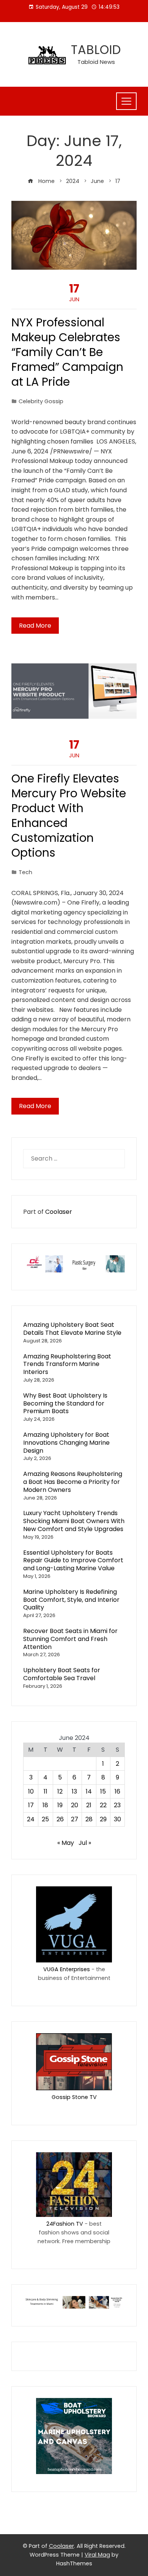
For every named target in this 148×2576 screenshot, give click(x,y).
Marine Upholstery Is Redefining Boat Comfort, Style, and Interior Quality (71, 1600)
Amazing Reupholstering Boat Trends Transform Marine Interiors (67, 1364)
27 (75, 1819)
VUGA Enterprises (67, 1969)
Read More (35, 626)
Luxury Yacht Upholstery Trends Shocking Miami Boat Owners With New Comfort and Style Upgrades (74, 1521)
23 (117, 1805)
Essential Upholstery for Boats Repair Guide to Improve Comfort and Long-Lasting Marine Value (73, 1561)
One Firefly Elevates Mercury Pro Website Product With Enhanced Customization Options (69, 816)
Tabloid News (96, 62)
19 (60, 1805)
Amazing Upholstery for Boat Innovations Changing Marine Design (66, 1443)
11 (46, 1791)
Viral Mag (97, 2555)
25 (45, 1819)
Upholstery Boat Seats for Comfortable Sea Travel (62, 1674)
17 (31, 1805)
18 (45, 1805)
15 (103, 1791)
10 (31, 1791)
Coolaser (59, 1212)
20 (75, 1805)
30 (117, 1819)
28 (89, 1819)
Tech (25, 872)
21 (89, 1805)
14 (89, 1791)
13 (74, 1791)
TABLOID (96, 50)
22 (103, 1805)
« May (66, 1843)
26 (60, 1819)
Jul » (85, 1843)
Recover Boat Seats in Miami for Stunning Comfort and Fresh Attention (70, 1639)
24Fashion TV (65, 2224)
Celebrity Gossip (41, 401)
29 (103, 1819)
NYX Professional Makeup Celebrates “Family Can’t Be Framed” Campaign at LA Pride (67, 352)
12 (60, 1791)
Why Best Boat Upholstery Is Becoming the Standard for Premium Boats (65, 1403)
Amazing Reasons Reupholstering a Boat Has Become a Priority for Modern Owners (73, 1482)
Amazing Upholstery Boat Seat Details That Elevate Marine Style (72, 1329)
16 (117, 1791)
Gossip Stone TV (74, 2097)
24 (31, 1819)
